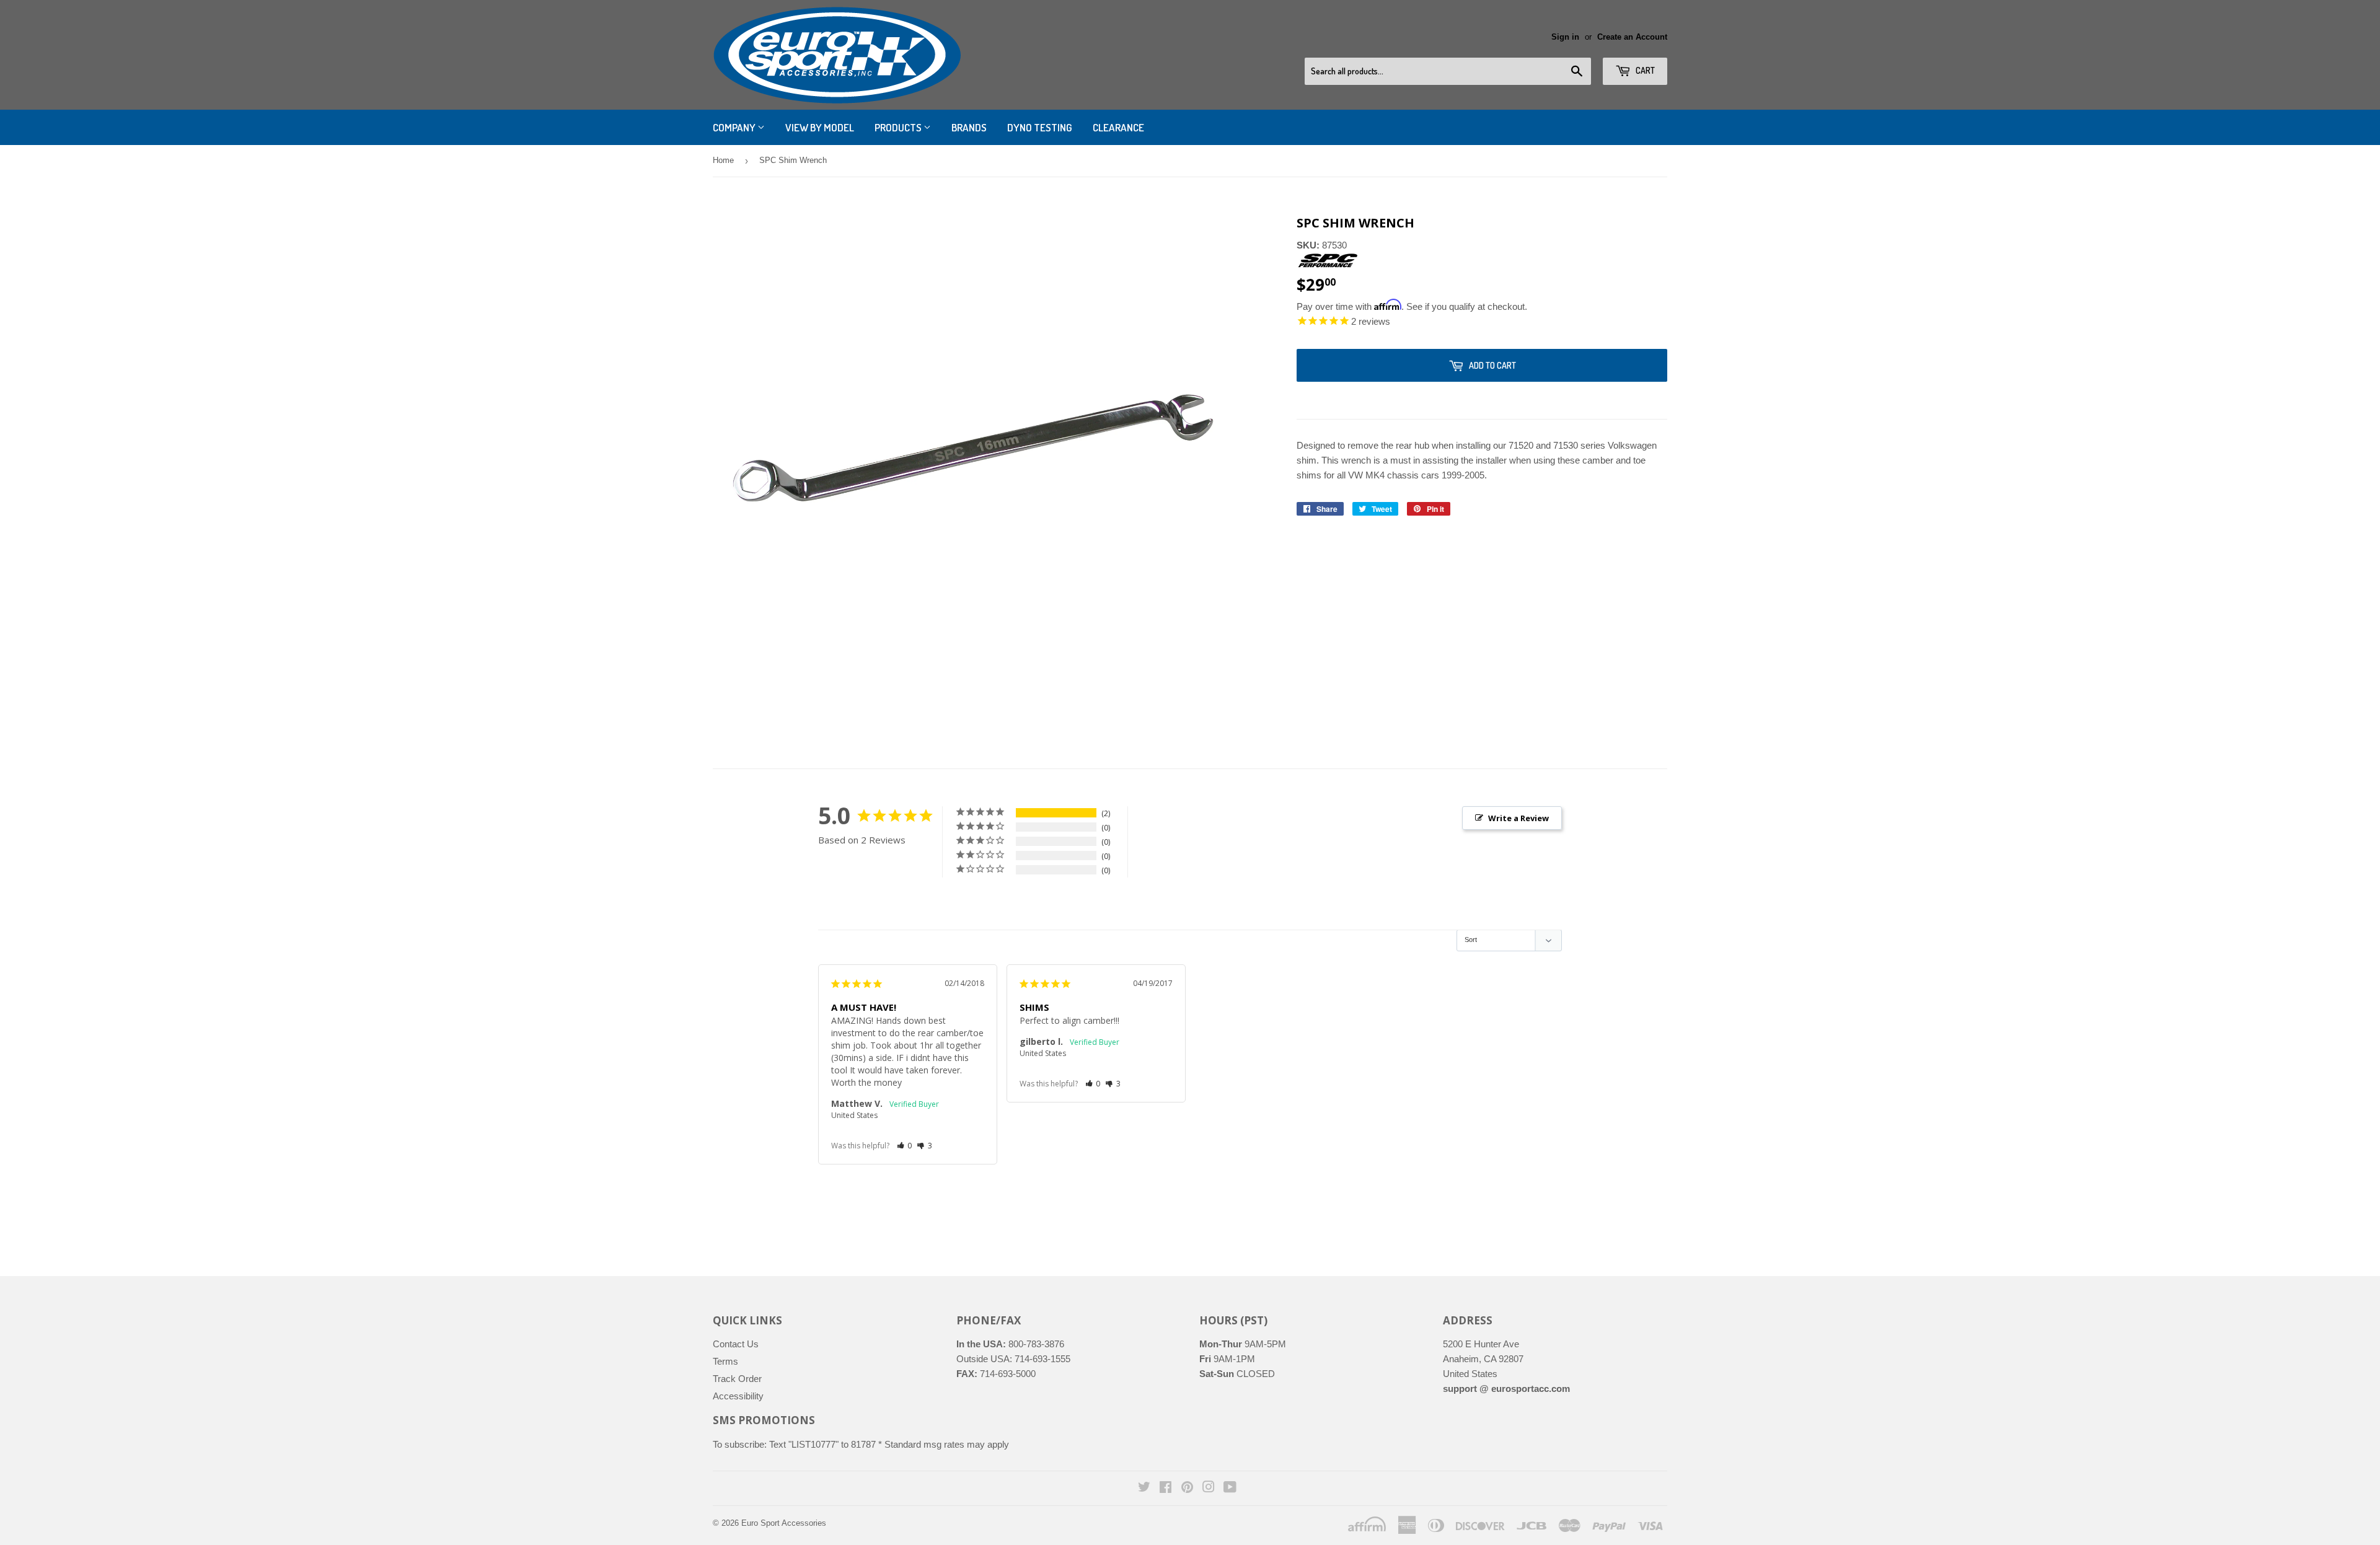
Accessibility (738, 1396)
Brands (969, 127)
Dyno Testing (1040, 127)
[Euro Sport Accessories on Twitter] (1144, 1488)
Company (735, 127)
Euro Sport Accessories (784, 1523)
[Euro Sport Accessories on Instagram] (1209, 1488)
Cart (1644, 70)
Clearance (1118, 127)
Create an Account (1632, 37)
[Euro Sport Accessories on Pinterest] (1187, 1488)
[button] (905, 1146)
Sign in (1565, 37)
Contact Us (736, 1344)
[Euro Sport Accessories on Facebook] (1166, 1488)
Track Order (737, 1379)
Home (723, 160)
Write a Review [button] (1518, 818)
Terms (725, 1361)
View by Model (820, 127)
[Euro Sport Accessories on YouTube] (1230, 1488)
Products (899, 127)
